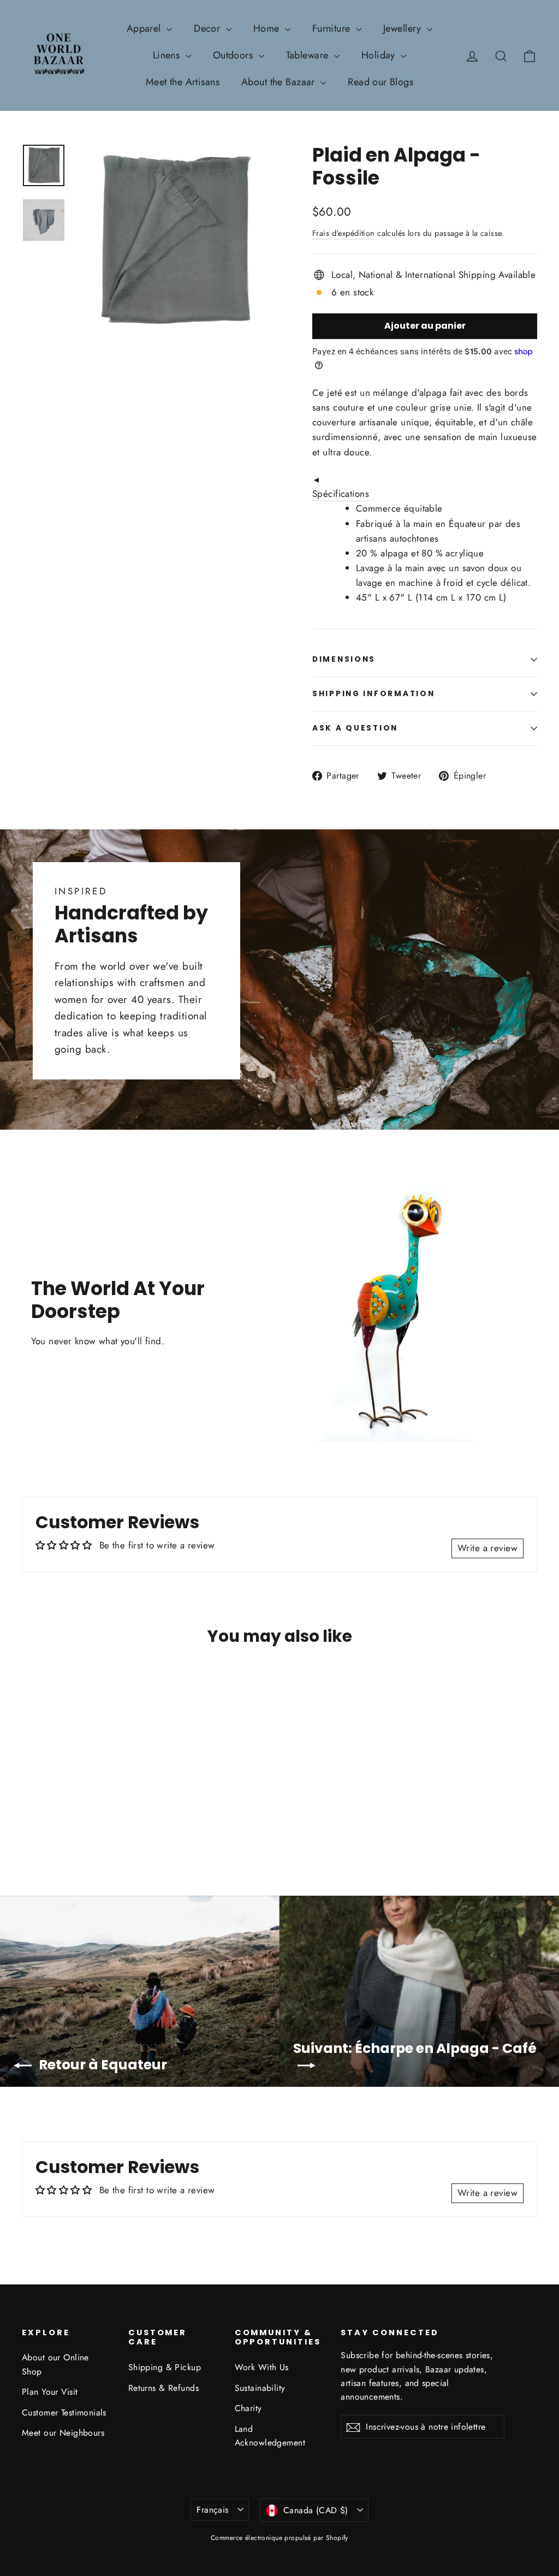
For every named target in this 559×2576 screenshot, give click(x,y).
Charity (248, 2408)
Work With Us (262, 2367)
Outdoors (234, 55)
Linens (168, 55)
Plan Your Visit (50, 2392)
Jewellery (404, 28)
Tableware (309, 55)
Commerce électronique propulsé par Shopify (279, 2538)
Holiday (380, 55)
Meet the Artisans (183, 82)
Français (212, 2510)
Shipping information (373, 694)
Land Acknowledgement (270, 2436)
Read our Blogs (380, 82)
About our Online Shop (55, 2364)
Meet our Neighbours (63, 2433)
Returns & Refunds (163, 2388)
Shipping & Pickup (165, 2367)
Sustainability (260, 2388)
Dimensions (344, 659)
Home (268, 28)
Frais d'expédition (344, 233)
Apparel (145, 28)
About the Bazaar (279, 82)
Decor (209, 28)
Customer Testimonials (64, 2412)
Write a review (487, 1548)
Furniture (333, 28)
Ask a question (355, 728)
